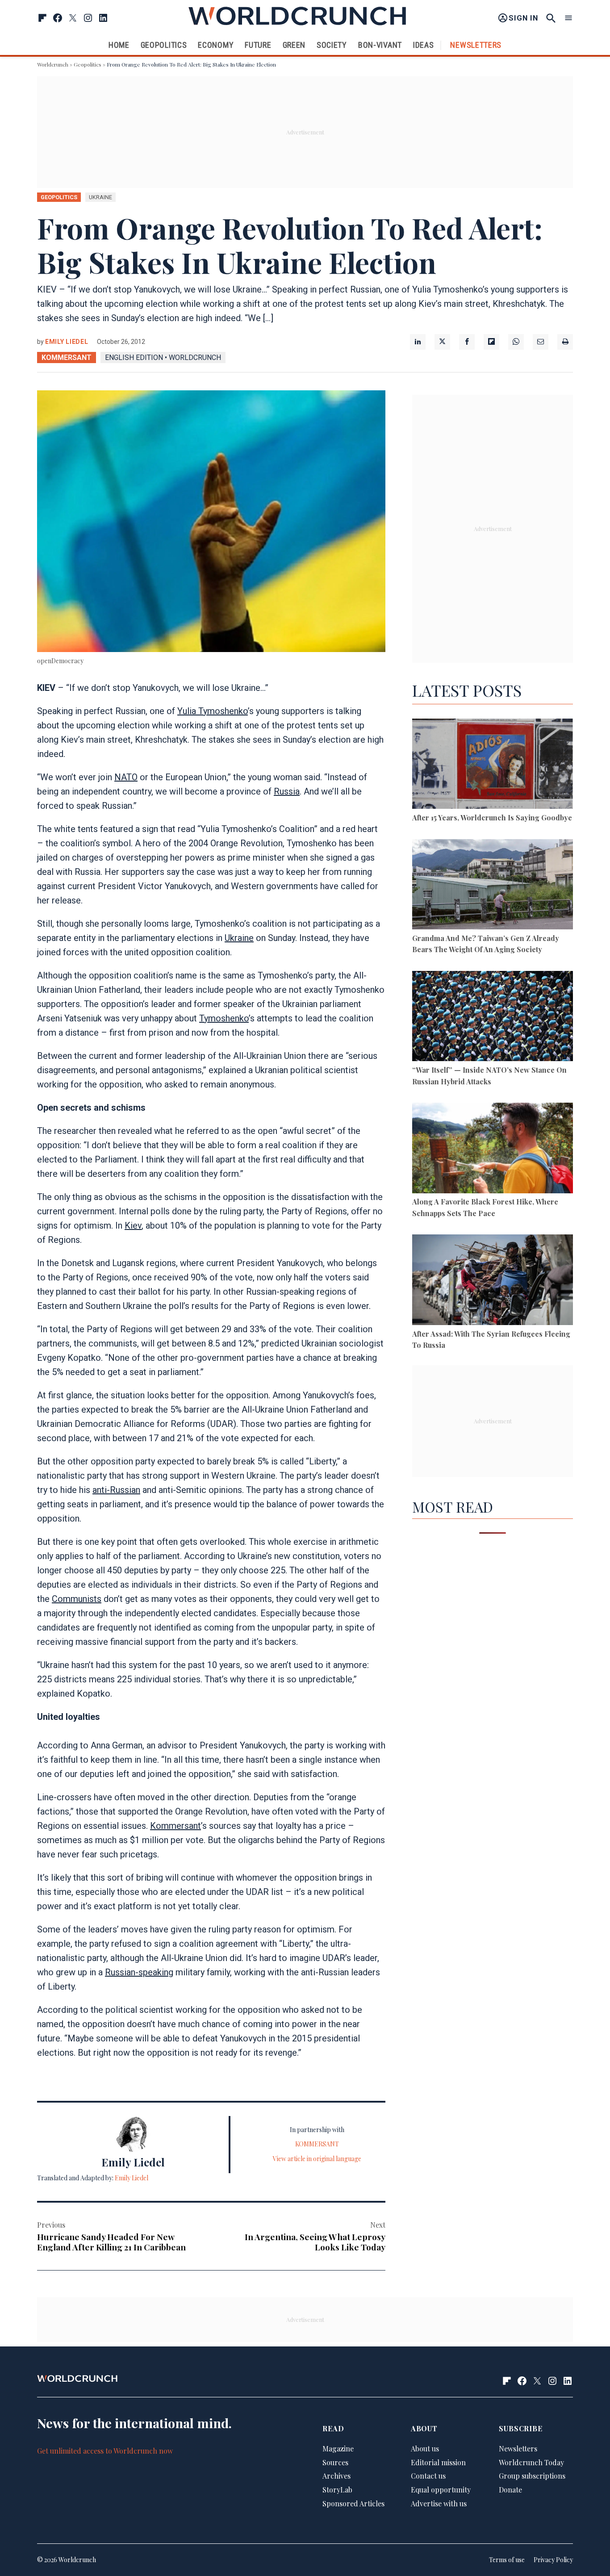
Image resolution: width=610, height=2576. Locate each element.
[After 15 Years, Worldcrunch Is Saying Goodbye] (493, 765)
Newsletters (476, 45)
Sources (335, 2462)
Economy (216, 45)
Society (332, 45)
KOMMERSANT (67, 358)
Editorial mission (438, 2462)
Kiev (133, 1225)
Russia (287, 791)
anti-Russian (116, 1490)
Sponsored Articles (353, 2503)
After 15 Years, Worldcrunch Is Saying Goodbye (492, 818)
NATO (126, 777)
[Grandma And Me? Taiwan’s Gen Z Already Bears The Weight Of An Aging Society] (493, 886)
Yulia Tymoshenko (213, 711)
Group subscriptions (532, 2476)
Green (294, 45)
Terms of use (507, 2560)
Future (258, 45)
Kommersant (175, 1826)
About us (425, 2448)
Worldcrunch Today (531, 2462)
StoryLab (337, 2490)
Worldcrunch (53, 64)
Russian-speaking (139, 1972)
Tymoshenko (224, 1018)
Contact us (428, 2476)
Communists (77, 1599)
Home (119, 45)
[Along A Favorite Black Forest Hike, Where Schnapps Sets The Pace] (493, 1149)
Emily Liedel (67, 342)
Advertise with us (439, 2503)
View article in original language (317, 2159)
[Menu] (568, 18)
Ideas (424, 45)
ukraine (100, 197)
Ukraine (239, 938)
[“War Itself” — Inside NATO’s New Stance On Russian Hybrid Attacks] (493, 1018)
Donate (510, 2490)
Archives (336, 2476)
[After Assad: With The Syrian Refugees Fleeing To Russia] (493, 1281)
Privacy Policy (553, 2560)
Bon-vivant (380, 45)
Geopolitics (164, 45)
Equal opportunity (441, 2490)
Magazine (338, 2448)
